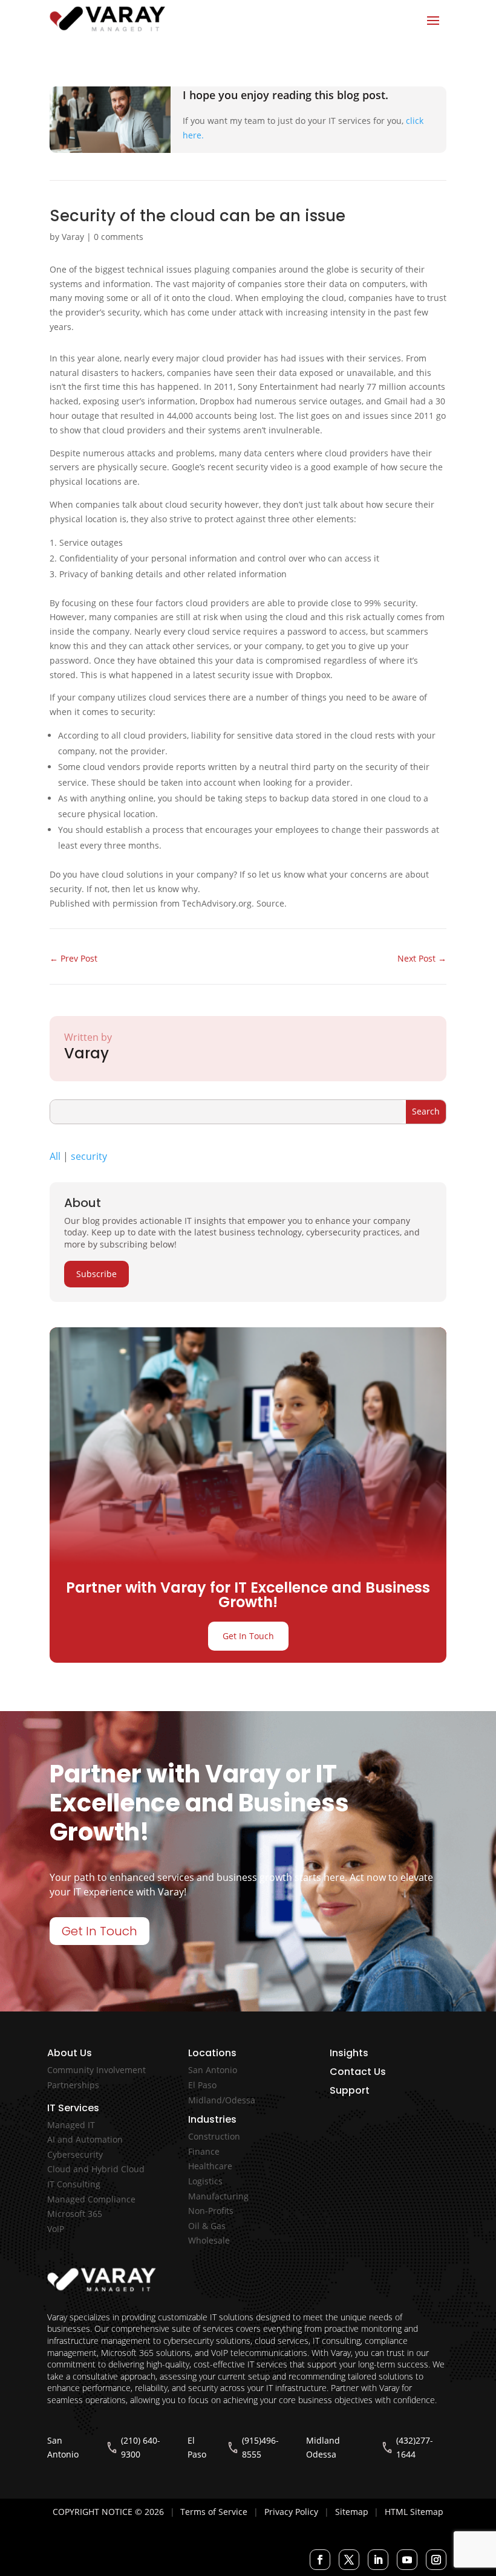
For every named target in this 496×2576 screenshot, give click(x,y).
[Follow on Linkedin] (378, 2560)
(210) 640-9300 (141, 2448)
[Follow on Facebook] (320, 2560)
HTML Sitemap (414, 2512)
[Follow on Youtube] (407, 2560)
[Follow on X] (349, 2560)
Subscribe (96, 1274)
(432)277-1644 (415, 2448)
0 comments (119, 237)
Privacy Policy (291, 2512)
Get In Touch (248, 1636)
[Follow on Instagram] (436, 2560)
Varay (73, 237)
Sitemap (352, 2512)
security (89, 1156)
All (55, 1156)
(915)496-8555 (260, 2448)
